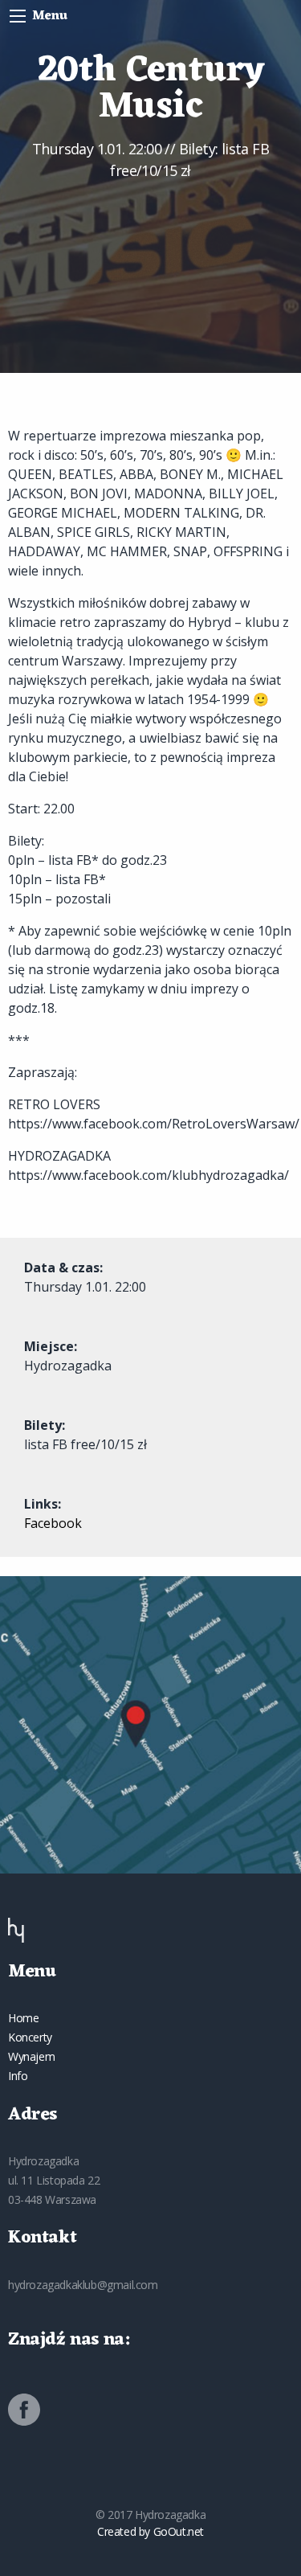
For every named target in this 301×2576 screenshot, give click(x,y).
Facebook (53, 1523)
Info (18, 2076)
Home (23, 2018)
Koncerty (30, 2037)
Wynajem (31, 2056)
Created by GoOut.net (150, 2531)
